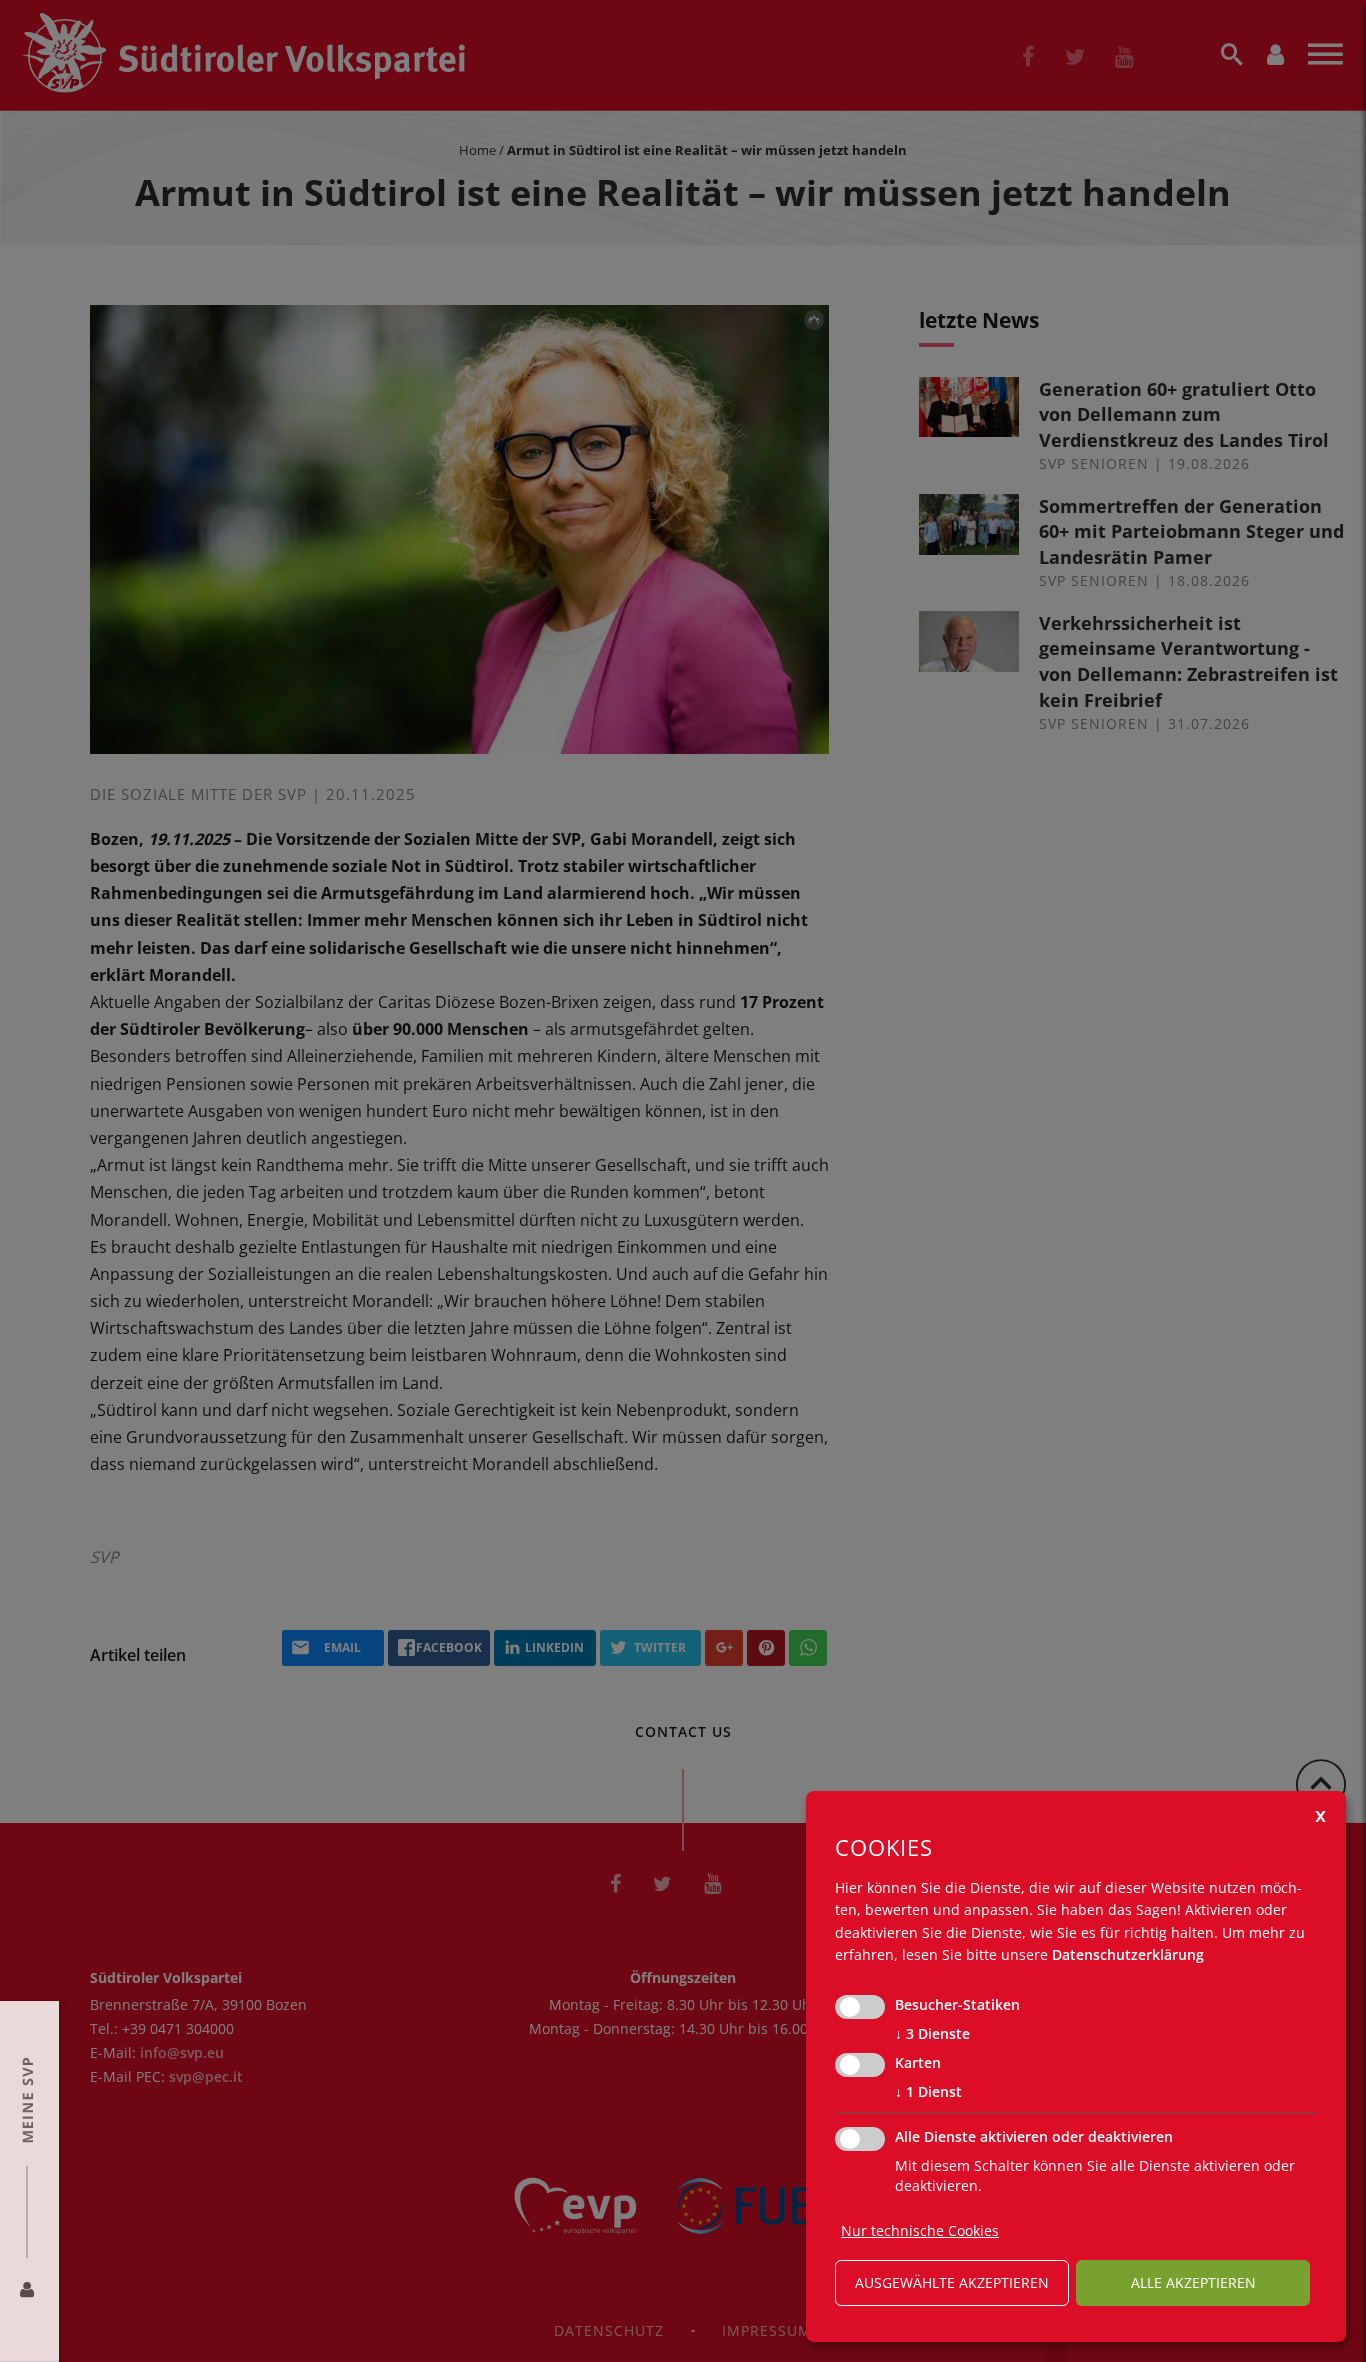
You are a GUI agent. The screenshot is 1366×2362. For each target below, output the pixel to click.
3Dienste (932, 2033)
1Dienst (928, 2091)
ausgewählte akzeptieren (952, 2282)
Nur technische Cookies (920, 2230)
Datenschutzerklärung (1128, 1954)
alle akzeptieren (1193, 2282)
